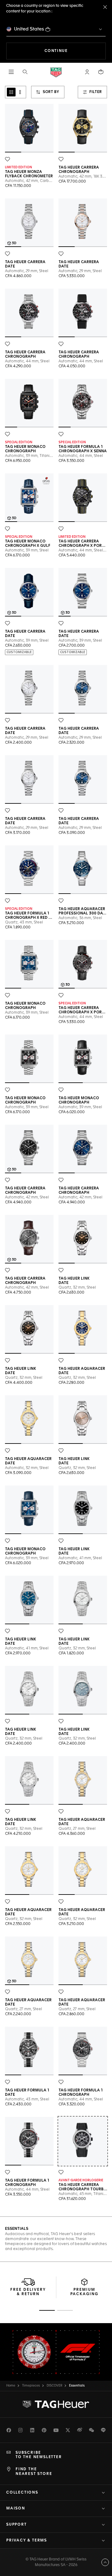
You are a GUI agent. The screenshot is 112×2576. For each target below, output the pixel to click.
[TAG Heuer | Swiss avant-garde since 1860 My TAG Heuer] (56, 2404)
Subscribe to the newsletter (39, 2455)
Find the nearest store (34, 2471)
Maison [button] (16, 2509)
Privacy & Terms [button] (27, 2541)
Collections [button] (22, 2493)
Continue (75, 51)
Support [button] (16, 2525)
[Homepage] (56, 72)
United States (29, 29)
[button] (87, 72)
